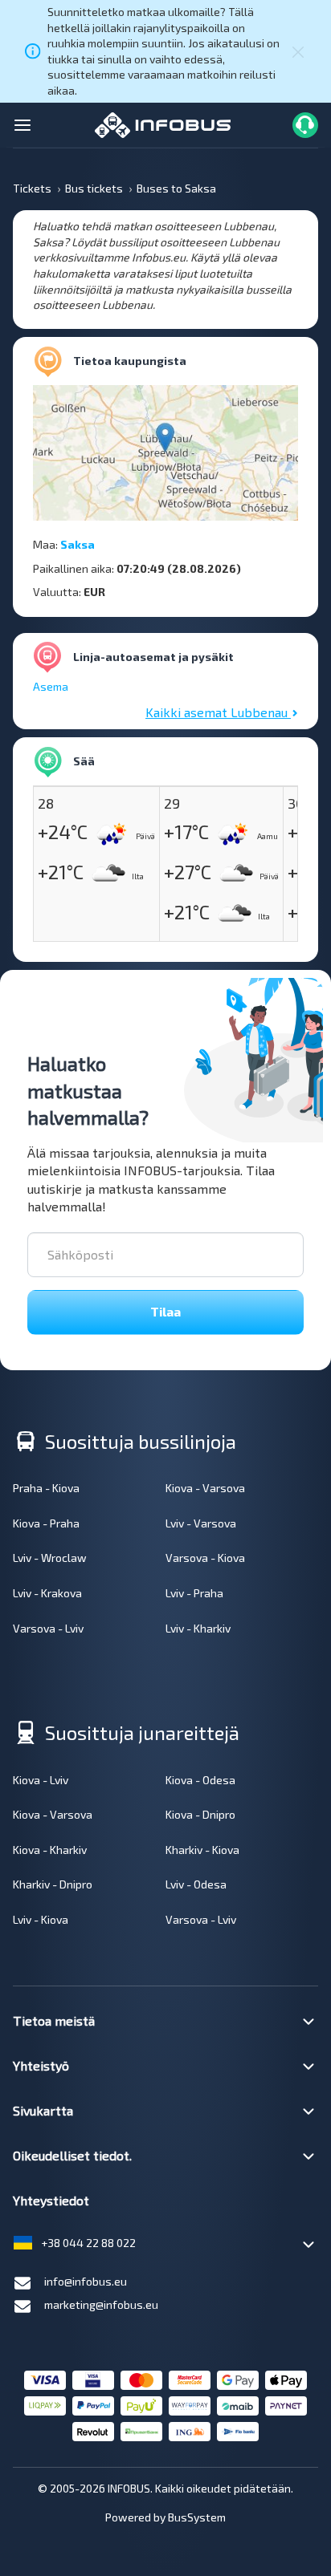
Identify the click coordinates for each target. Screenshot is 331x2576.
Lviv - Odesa (196, 1884)
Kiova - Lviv (41, 1780)
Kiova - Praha (46, 1523)
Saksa (78, 544)
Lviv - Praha (194, 1593)
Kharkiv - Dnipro (53, 1884)
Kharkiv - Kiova (202, 1850)
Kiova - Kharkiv (50, 1850)
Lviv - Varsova (201, 1523)
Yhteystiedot (51, 2200)
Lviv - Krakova (47, 1593)
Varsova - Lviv (48, 1628)
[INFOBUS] (163, 123)
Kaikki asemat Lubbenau (218, 712)
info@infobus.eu (86, 2281)
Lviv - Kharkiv (198, 1628)
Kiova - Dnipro (200, 1814)
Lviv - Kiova (41, 1919)
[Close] (298, 51)
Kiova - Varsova (205, 1488)
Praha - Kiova (46, 1488)
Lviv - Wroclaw (50, 1558)
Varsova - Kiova (205, 1558)
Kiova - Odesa (200, 1780)
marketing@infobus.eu (101, 2304)
